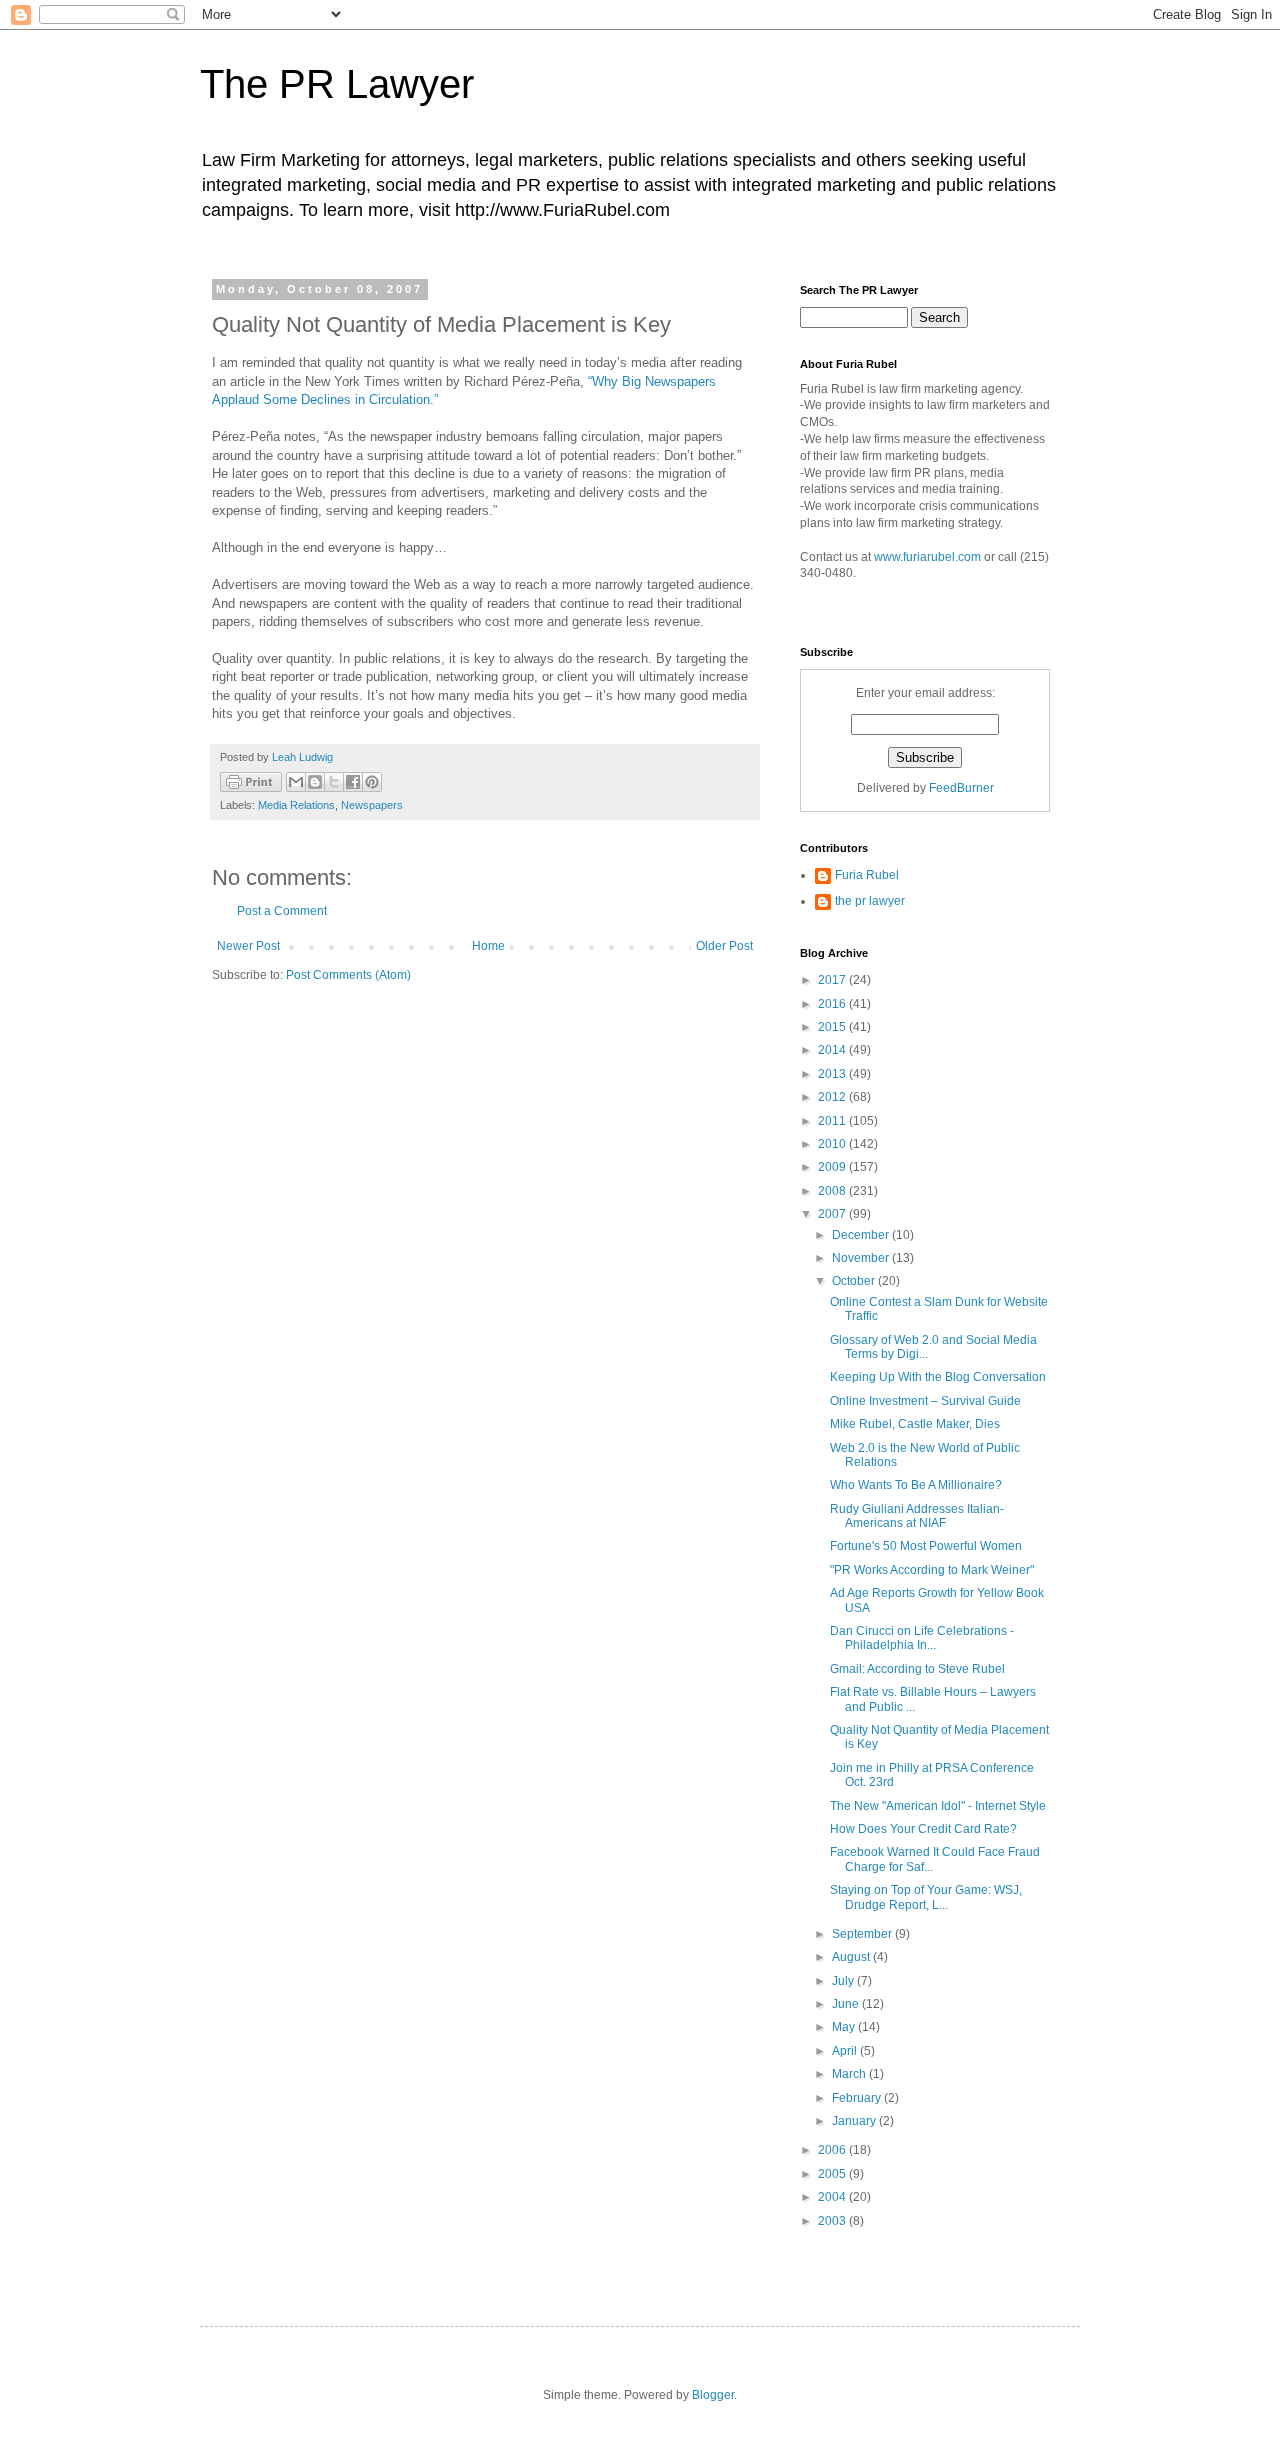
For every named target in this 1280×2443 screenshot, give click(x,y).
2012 (833, 1097)
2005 (833, 2174)
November (862, 1258)
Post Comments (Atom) (348, 975)
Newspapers (372, 805)
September (863, 1934)
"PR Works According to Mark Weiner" (932, 1570)
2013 (833, 1074)
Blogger (713, 2395)
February (858, 2098)
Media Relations (296, 805)
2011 (833, 1121)
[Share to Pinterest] (372, 782)
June (847, 2004)
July (844, 1981)
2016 (833, 1004)
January (855, 2121)
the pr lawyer (870, 901)
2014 (833, 1050)
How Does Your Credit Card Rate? (923, 1829)
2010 (833, 1144)
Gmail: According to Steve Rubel (917, 1669)
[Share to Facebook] (353, 782)
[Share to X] (334, 782)
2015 (833, 1027)
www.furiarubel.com (927, 557)
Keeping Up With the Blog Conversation (938, 1377)
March (850, 2074)
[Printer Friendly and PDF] (251, 784)
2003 (833, 2221)
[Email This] (296, 782)
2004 (833, 2197)
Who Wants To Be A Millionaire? (916, 1485)
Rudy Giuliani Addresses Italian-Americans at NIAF (917, 1516)
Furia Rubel (867, 875)
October (855, 1281)
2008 (833, 1191)
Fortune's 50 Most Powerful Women (926, 1546)
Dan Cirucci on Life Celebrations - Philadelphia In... (922, 1638)
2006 (833, 2150)
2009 (833, 1167)
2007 (833, 1214)
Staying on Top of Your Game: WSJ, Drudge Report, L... (926, 1897)
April (846, 2051)
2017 (833, 980)
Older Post (724, 946)
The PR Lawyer (337, 84)
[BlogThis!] (315, 782)
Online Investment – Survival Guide (925, 1401)
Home (488, 946)
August (852, 1957)
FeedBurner (961, 788)
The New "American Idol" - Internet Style (938, 1806)
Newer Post (248, 946)
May (845, 2027)
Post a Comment (282, 911)
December (862, 1235)
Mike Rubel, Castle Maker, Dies (915, 1424)
